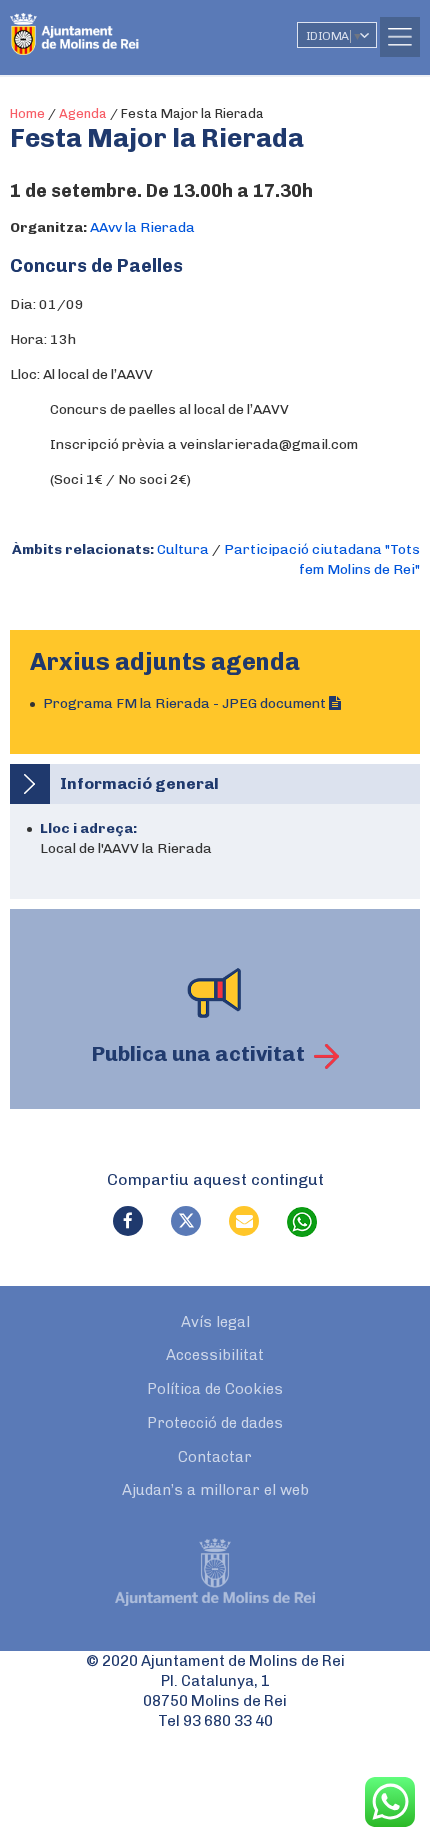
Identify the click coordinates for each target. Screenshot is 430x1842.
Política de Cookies (215, 1389)
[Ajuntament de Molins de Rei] (115, 25)
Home (27, 113)
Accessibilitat (215, 1355)
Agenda (83, 113)
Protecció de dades (215, 1423)
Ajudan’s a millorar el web (215, 1490)
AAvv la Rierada (142, 227)
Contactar (215, 1457)
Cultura (183, 549)
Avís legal (215, 1322)
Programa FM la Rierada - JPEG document (186, 703)
